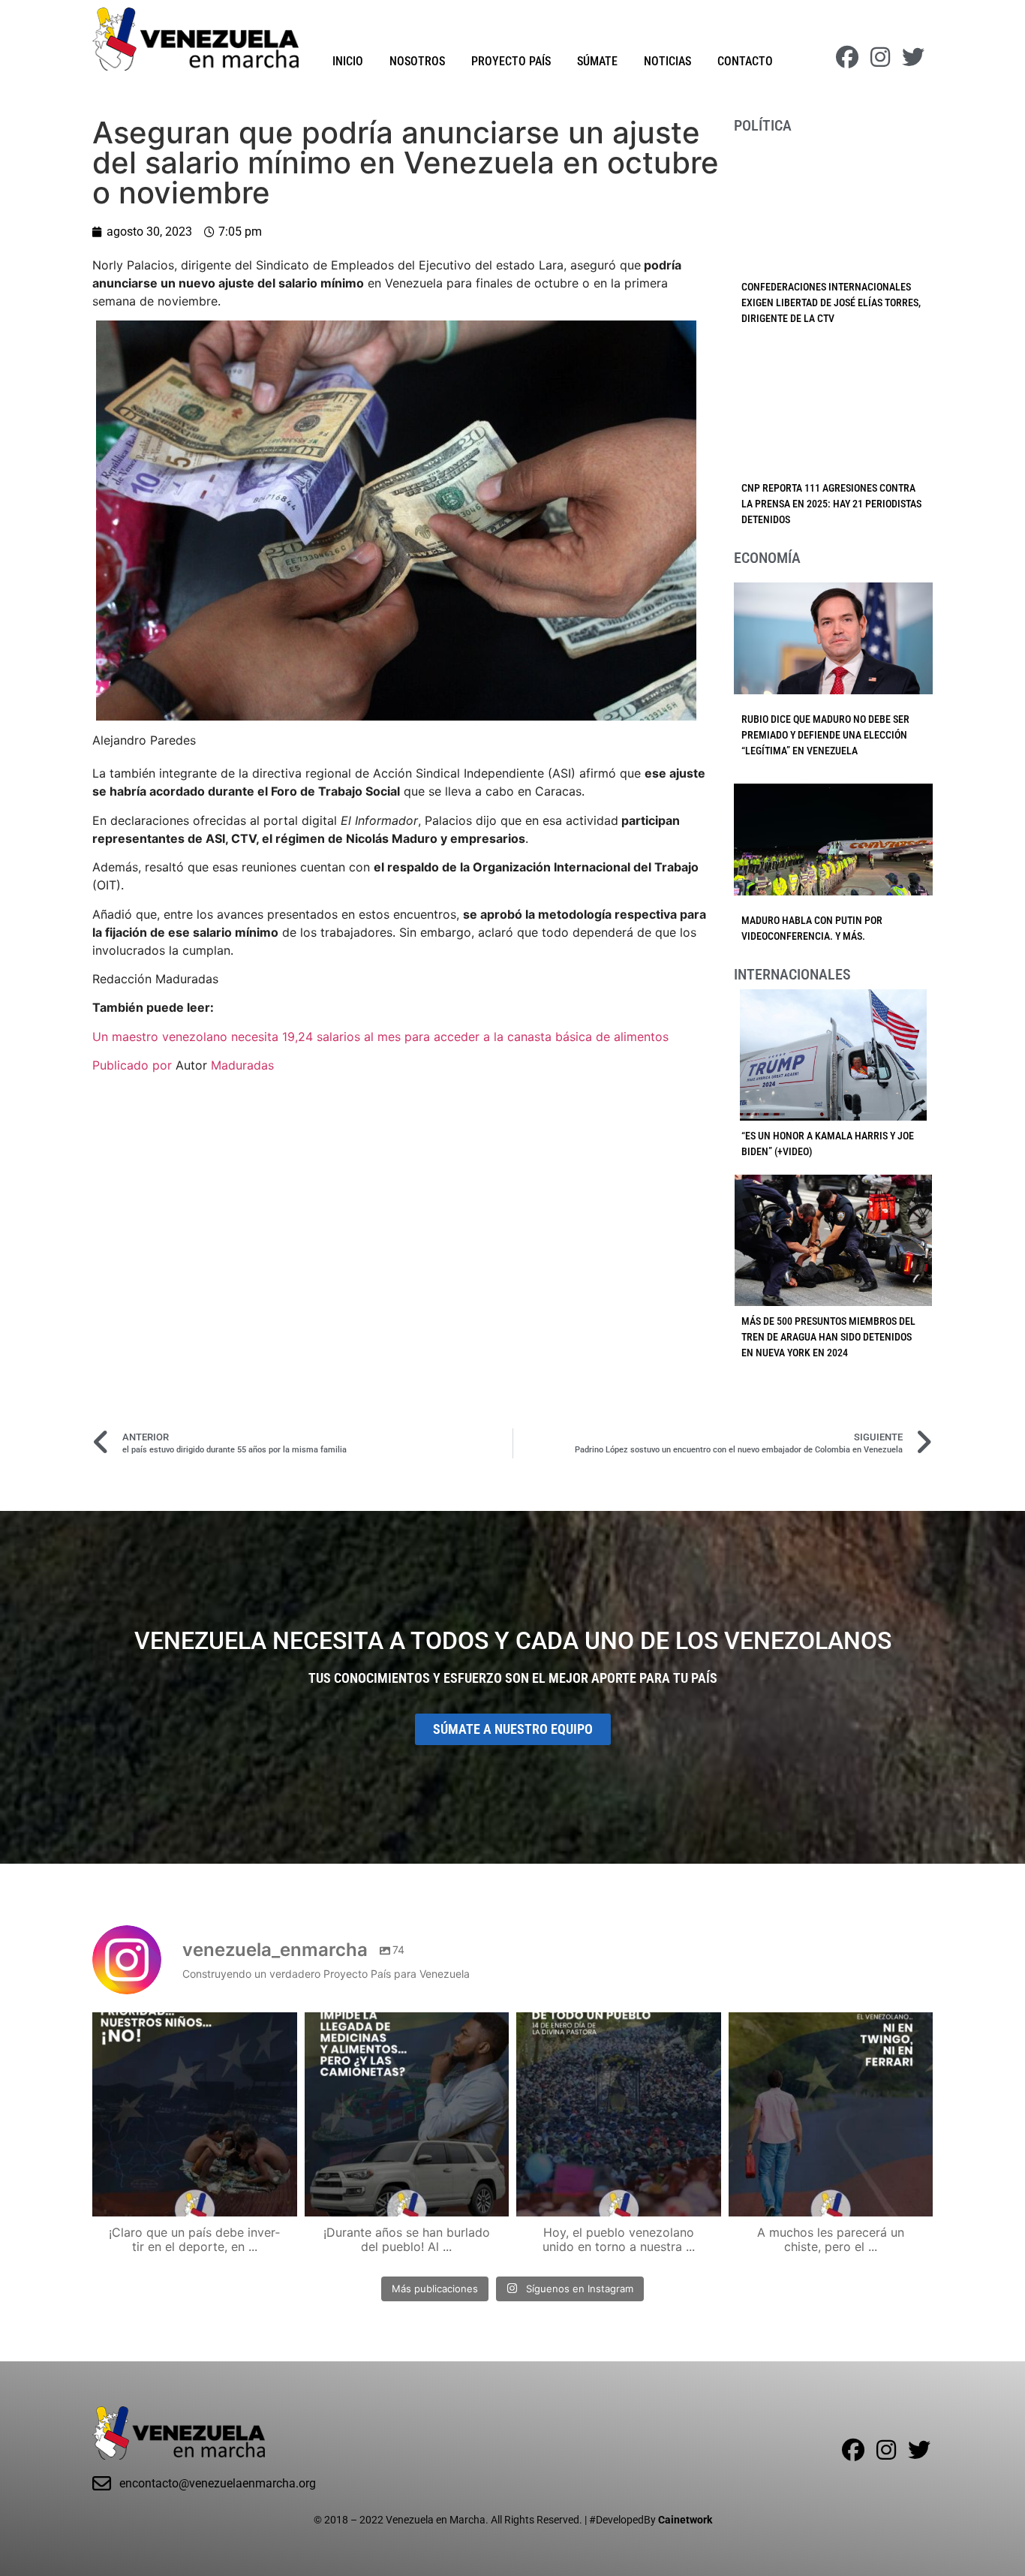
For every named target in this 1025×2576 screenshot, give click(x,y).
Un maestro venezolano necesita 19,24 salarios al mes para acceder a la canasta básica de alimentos (380, 1037)
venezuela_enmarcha (193, 2026)
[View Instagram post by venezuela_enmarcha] (282, 2198)
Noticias (667, 61)
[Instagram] (880, 57)
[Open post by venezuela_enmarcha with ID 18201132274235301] (619, 2115)
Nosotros (417, 61)
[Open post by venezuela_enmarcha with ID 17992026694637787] (195, 2115)
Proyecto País (511, 61)
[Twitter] (913, 57)
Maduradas (242, 1065)
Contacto (745, 61)
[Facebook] (847, 57)
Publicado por (134, 1065)
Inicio (348, 61)
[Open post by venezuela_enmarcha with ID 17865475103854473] (407, 2115)
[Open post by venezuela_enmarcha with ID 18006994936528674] (831, 2115)
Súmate (597, 61)
